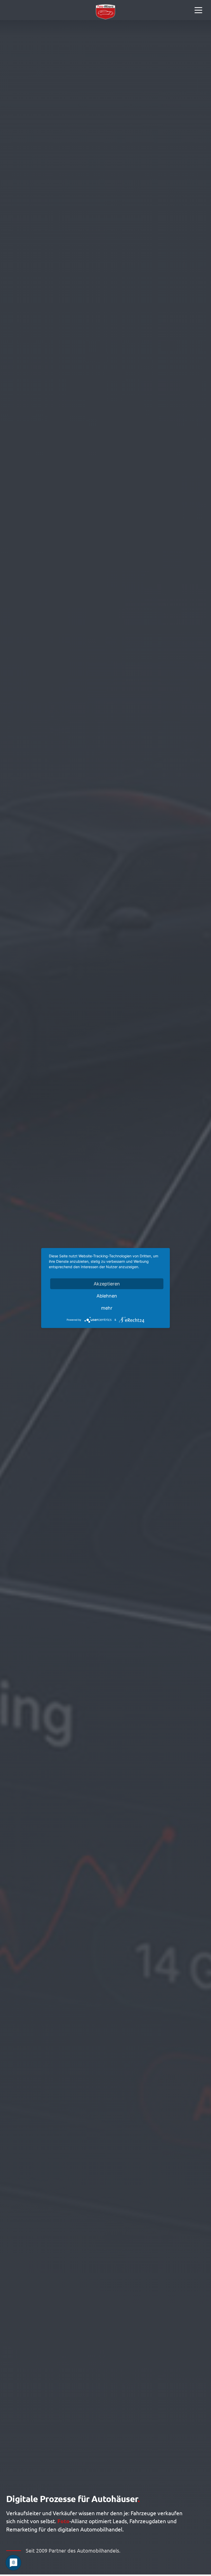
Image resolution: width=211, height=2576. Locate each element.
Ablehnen (107, 1296)
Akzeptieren (107, 1284)
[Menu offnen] (198, 10)
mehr (107, 1308)
